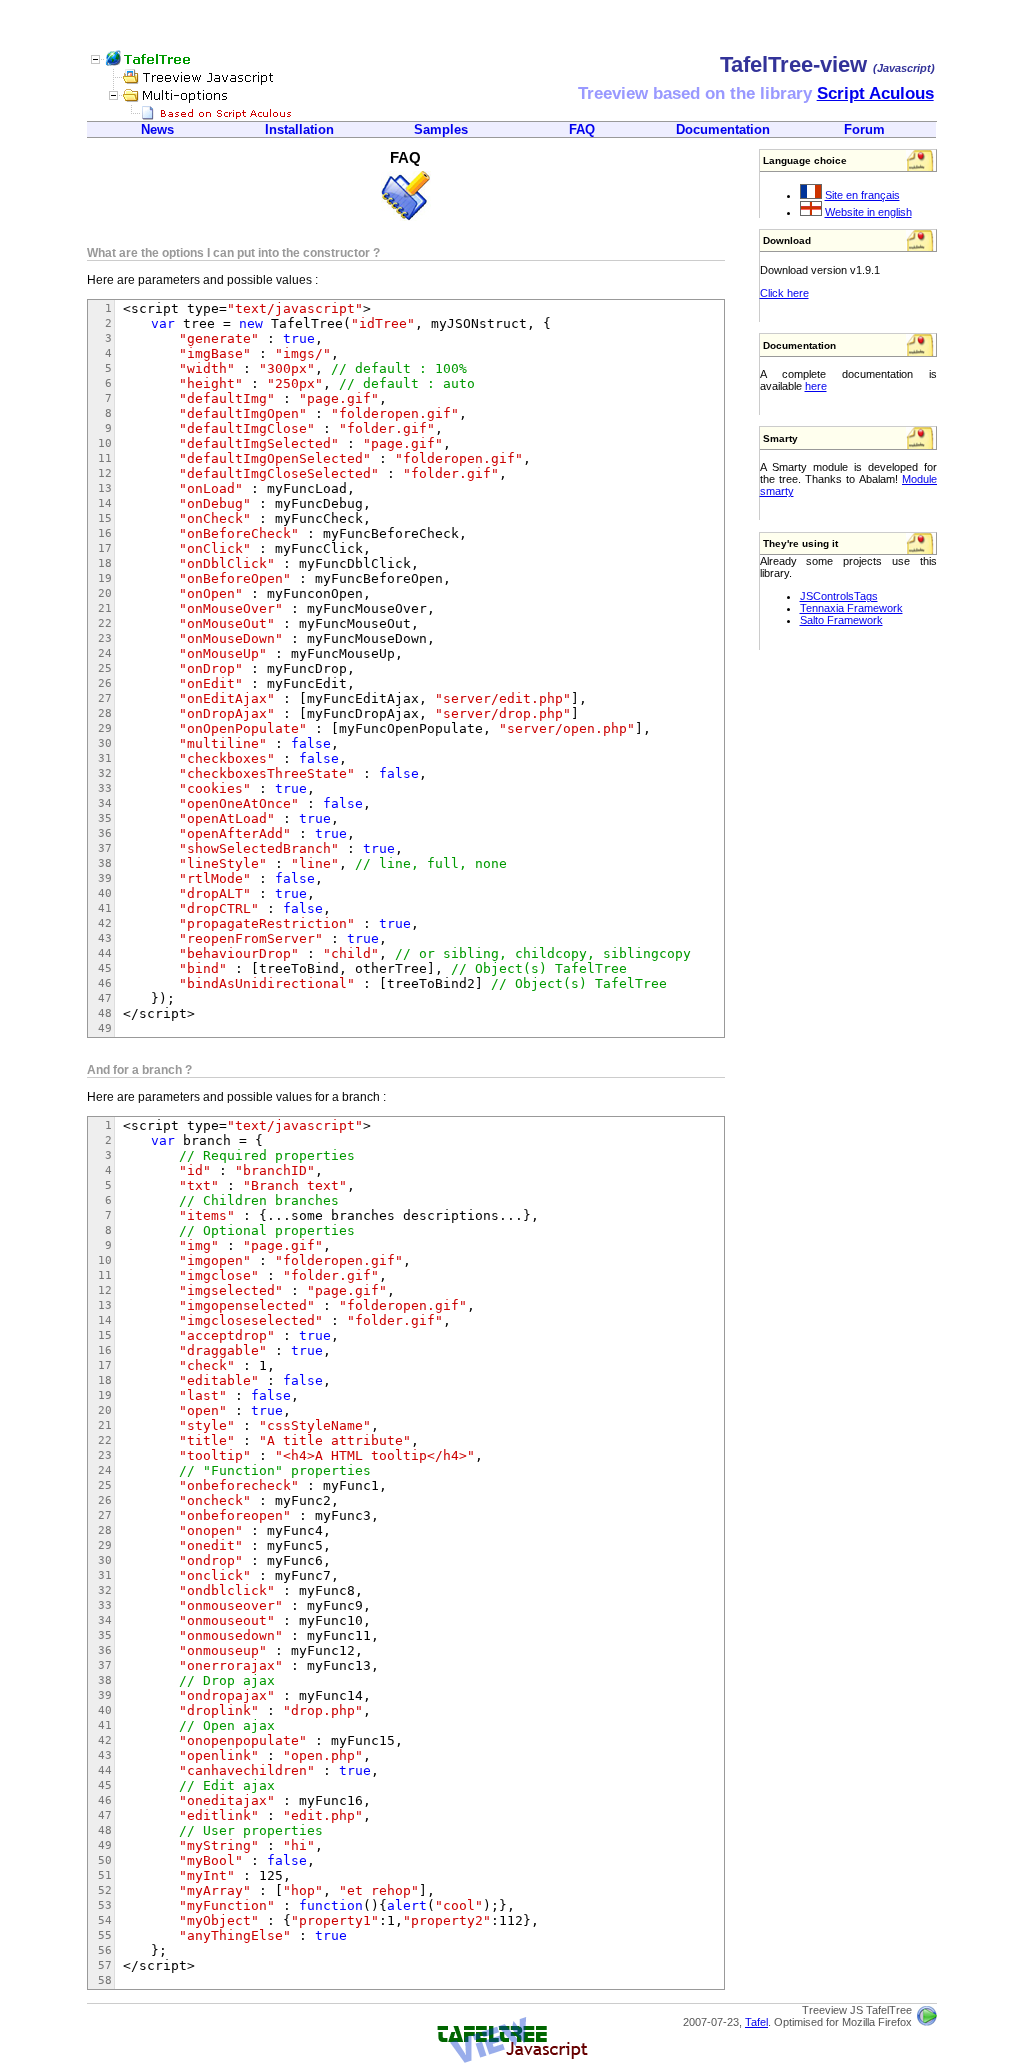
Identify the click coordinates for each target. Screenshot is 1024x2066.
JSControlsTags (839, 596)
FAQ (582, 129)
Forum (864, 129)
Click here (784, 293)
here (816, 386)
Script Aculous (875, 93)
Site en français (862, 195)
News (157, 129)
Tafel (756, 2022)
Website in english (868, 212)
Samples (441, 129)
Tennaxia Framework (851, 608)
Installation (299, 129)
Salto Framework (841, 620)
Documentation (723, 129)
